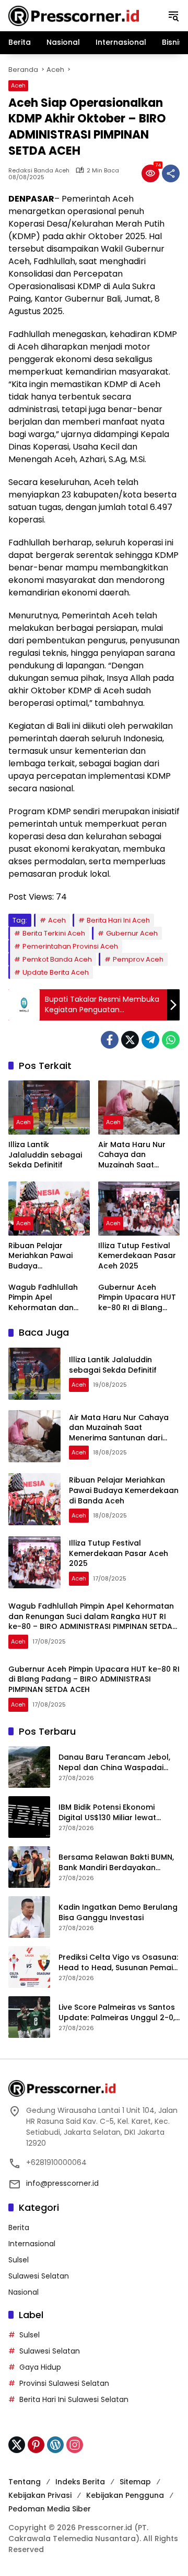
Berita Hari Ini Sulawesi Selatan (74, 2399)
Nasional (23, 2292)
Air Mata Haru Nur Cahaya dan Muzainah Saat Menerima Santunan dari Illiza (136, 1155)
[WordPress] (55, 2445)
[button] (173, 16)
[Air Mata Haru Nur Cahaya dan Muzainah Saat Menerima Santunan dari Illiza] (139, 1107)
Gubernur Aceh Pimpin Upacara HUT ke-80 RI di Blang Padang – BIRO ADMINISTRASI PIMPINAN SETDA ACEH (139, 1298)
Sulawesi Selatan (39, 2276)
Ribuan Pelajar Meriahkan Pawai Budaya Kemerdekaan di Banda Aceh (40, 1256)
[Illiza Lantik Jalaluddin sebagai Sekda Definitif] (49, 1107)
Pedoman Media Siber (50, 2509)
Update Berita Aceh (56, 972)
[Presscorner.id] (74, 15)
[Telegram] (150, 1040)
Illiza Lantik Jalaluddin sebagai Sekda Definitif (45, 1155)
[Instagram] (75, 2445)
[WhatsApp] (171, 1040)
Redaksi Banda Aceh (39, 171)
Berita (19, 2227)
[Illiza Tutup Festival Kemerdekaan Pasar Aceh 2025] (139, 1209)
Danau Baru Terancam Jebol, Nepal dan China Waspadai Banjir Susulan (114, 1763)
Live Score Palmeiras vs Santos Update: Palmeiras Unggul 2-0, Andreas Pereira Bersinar (117, 2013)
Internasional (32, 2244)
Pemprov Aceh (138, 959)
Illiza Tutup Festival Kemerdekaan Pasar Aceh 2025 (137, 1256)
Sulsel (19, 2260)
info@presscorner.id (62, 2183)
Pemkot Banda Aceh (57, 959)
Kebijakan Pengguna (125, 2495)
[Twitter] (130, 1040)
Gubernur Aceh (132, 933)
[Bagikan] (171, 173)
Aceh (18, 85)
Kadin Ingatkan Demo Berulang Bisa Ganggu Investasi (118, 1913)
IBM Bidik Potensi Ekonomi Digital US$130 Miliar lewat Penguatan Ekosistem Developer (107, 1813)
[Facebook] (110, 1040)
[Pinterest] (36, 2445)
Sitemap (135, 2482)
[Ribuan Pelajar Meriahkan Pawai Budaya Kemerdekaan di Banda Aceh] (49, 1209)
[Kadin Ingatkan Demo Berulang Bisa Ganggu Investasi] (29, 1917)
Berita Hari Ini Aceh (118, 920)
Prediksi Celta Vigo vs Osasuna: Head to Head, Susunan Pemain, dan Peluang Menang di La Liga (119, 1963)
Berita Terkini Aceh (54, 933)
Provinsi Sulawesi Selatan (64, 2383)
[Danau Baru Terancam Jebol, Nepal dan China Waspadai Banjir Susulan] (29, 1767)
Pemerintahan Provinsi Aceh (70, 946)
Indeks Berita (80, 2482)
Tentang (25, 2482)
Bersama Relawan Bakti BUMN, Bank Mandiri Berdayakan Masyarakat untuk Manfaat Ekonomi (116, 1863)
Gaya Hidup (40, 2367)
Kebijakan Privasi (40, 2495)
